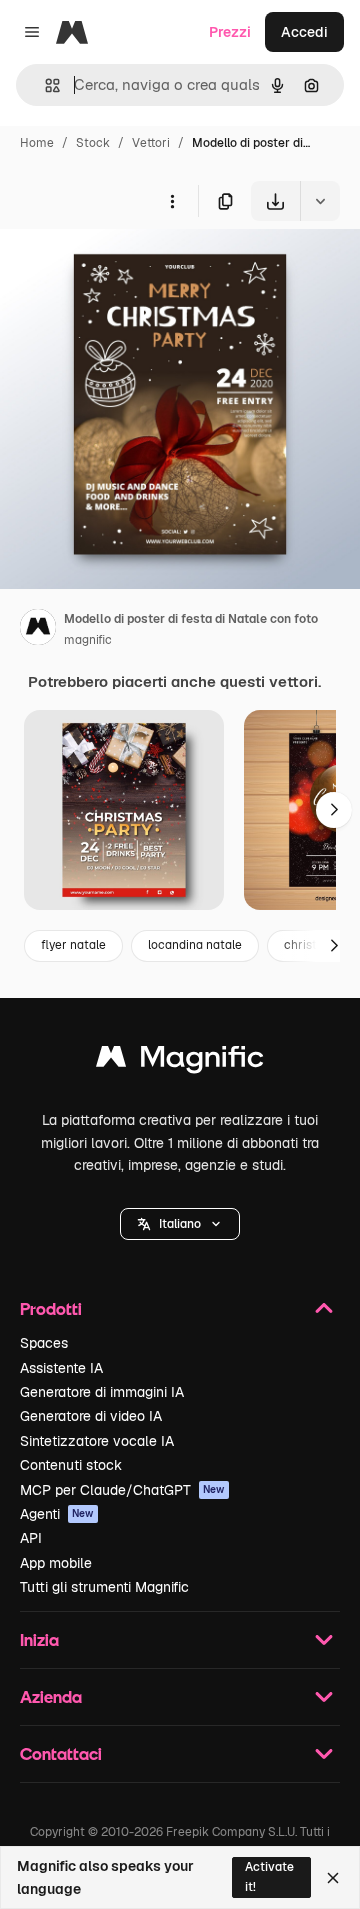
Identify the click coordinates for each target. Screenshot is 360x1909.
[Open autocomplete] (44, 85)
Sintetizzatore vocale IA (97, 1441)
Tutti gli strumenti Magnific (104, 1587)
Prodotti (51, 1308)
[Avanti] (334, 810)
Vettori (151, 143)
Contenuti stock (71, 1465)
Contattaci (61, 1753)
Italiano (180, 1224)
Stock (93, 143)
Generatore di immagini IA (102, 1392)
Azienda (51, 1696)
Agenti (57, 1514)
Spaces (44, 1343)
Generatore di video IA (91, 1416)
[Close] (333, 1878)
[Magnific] (180, 1061)
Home (37, 143)
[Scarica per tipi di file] (320, 201)
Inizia (39, 1639)
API (31, 1538)
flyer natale (73, 945)
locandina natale (195, 945)
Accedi (304, 32)
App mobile (56, 1563)
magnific (88, 640)
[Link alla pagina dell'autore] (38, 630)
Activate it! (269, 1876)
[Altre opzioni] (172, 201)
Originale (132, 267)
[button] (180, 1224)
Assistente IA (61, 1368)
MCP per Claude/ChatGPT (122, 1490)
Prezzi (230, 32)
